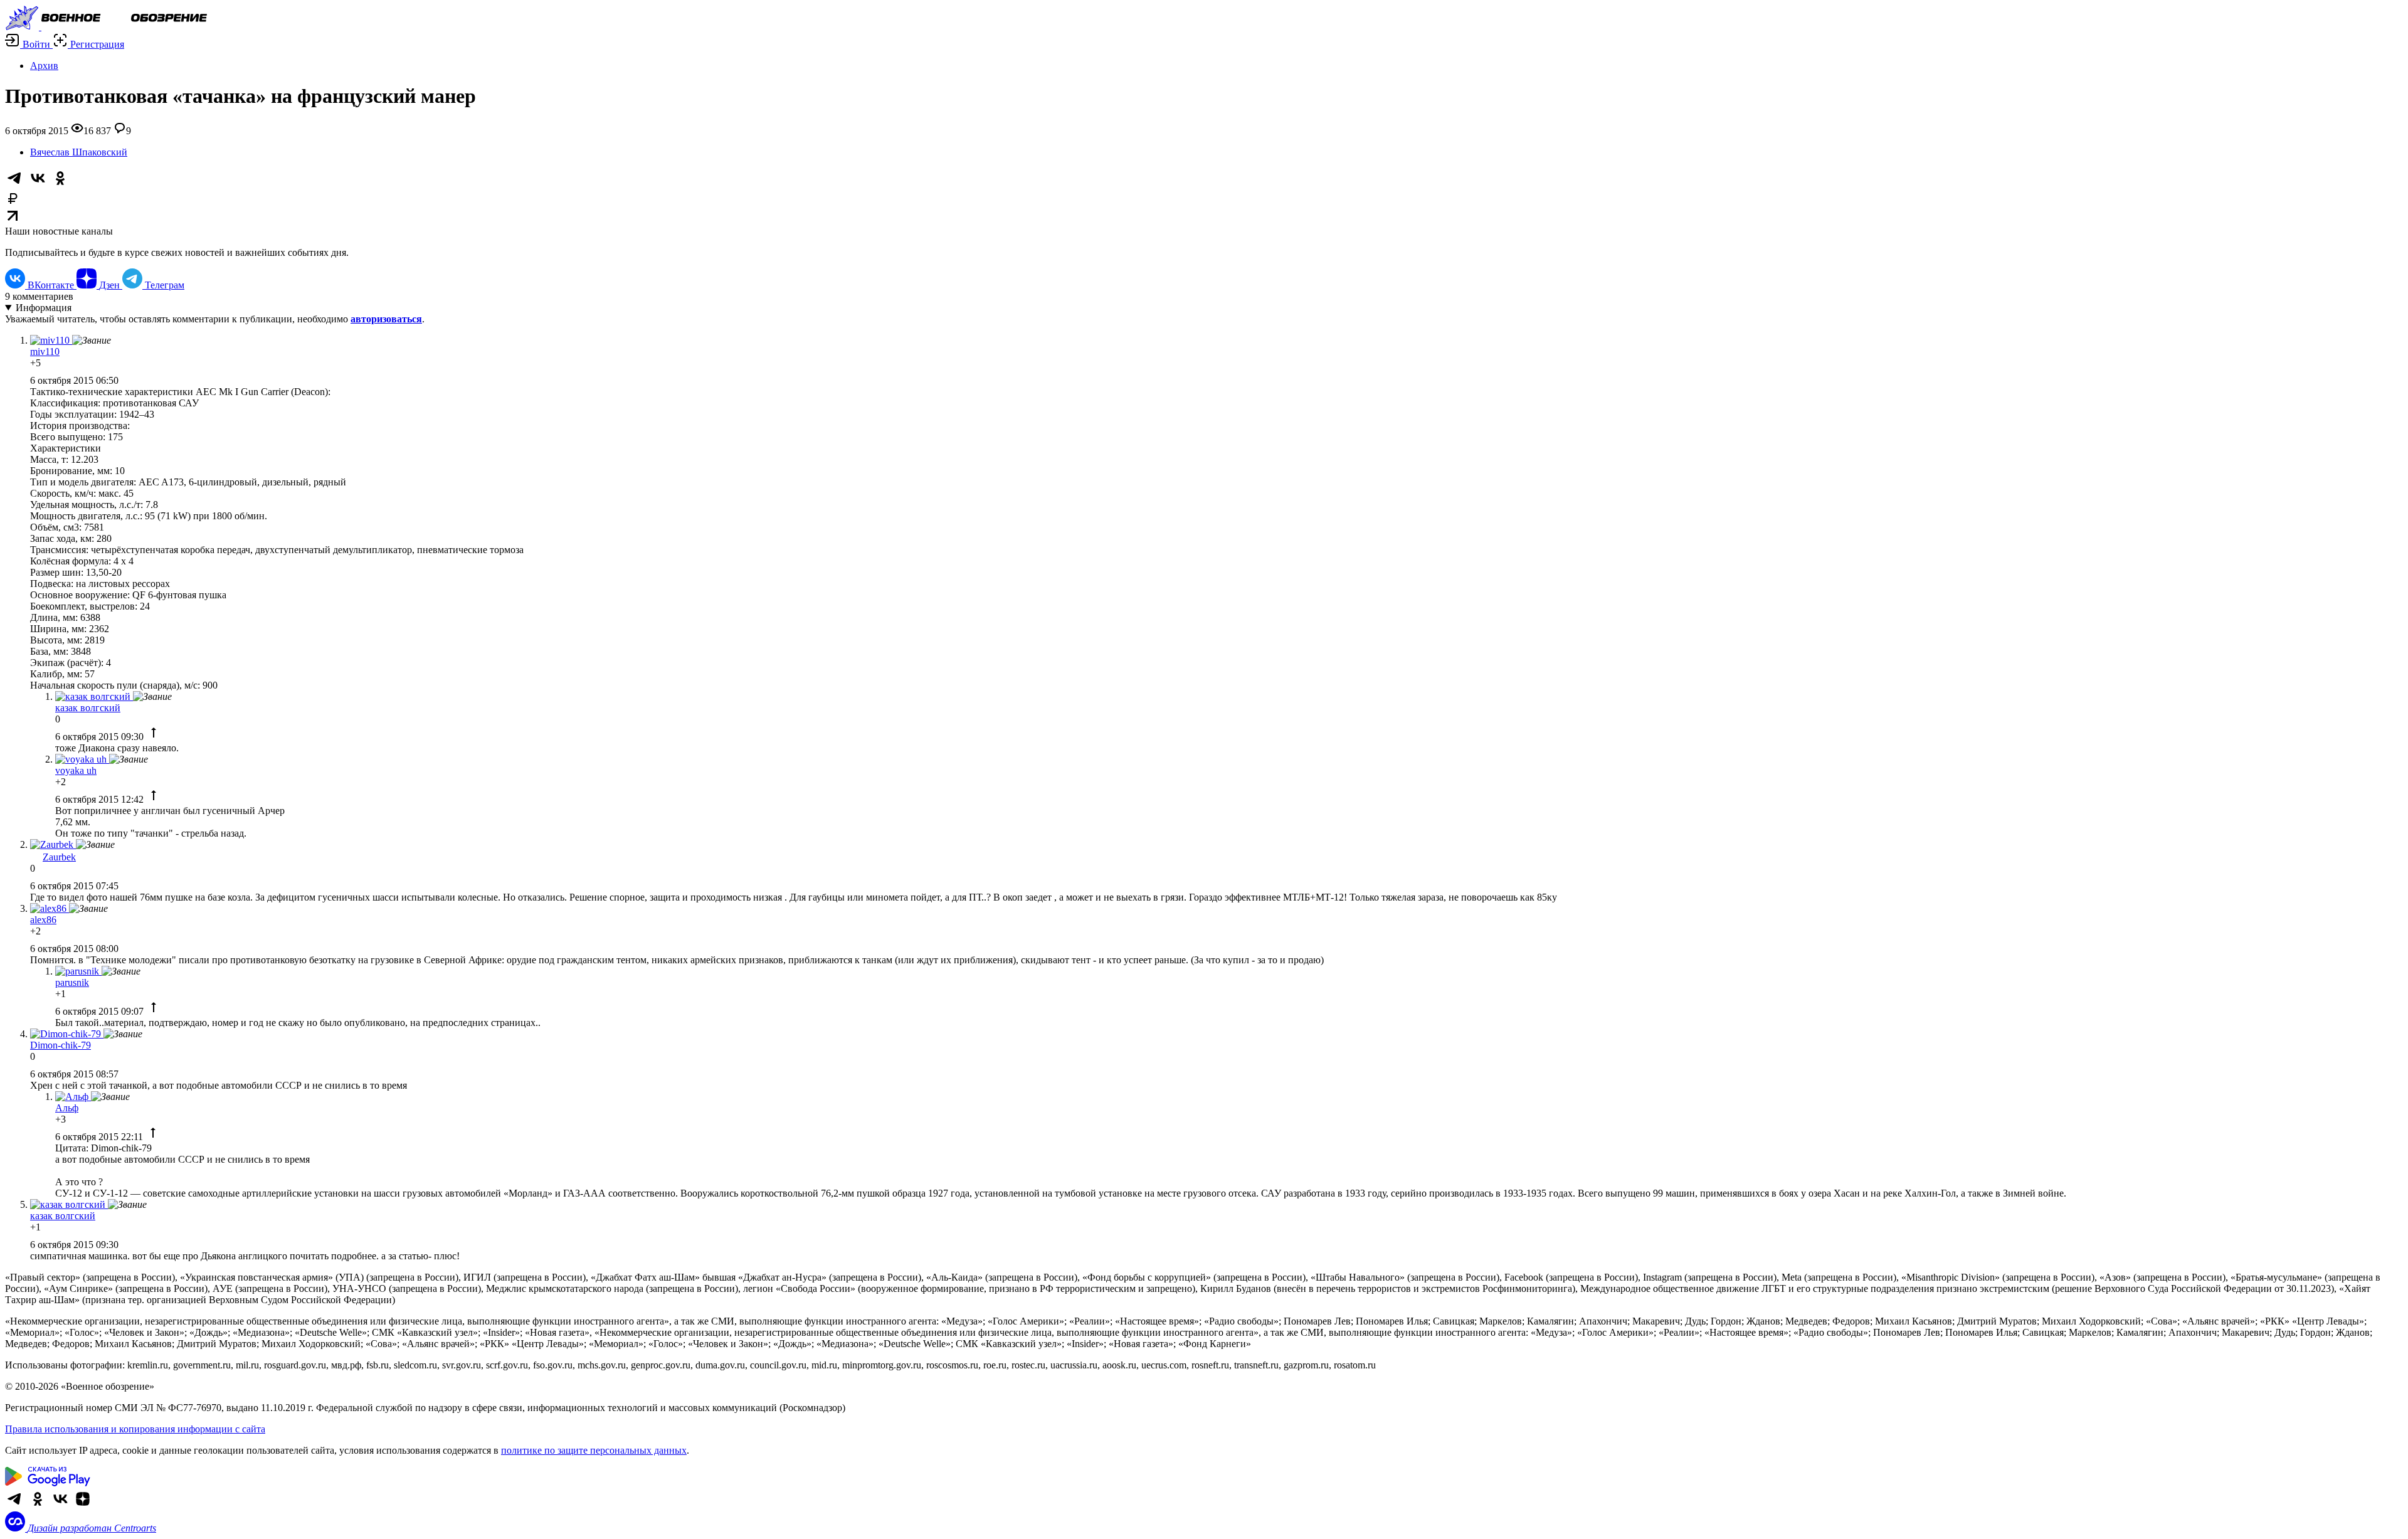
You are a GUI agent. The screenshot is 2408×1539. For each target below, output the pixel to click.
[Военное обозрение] (106, 27)
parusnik (72, 982)
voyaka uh (76, 770)
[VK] (60, 1505)
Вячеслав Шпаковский (79, 152)
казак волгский (88, 708)
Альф (67, 1108)
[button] (29, 44)
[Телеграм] (15, 1505)
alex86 (43, 920)
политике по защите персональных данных (594, 1450)
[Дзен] (83, 1505)
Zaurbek (59, 857)
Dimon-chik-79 (61, 1045)
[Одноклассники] (38, 1505)
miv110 (45, 352)
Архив (44, 66)
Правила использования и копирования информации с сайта (135, 1429)
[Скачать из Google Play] (48, 1483)
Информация (44, 308)
